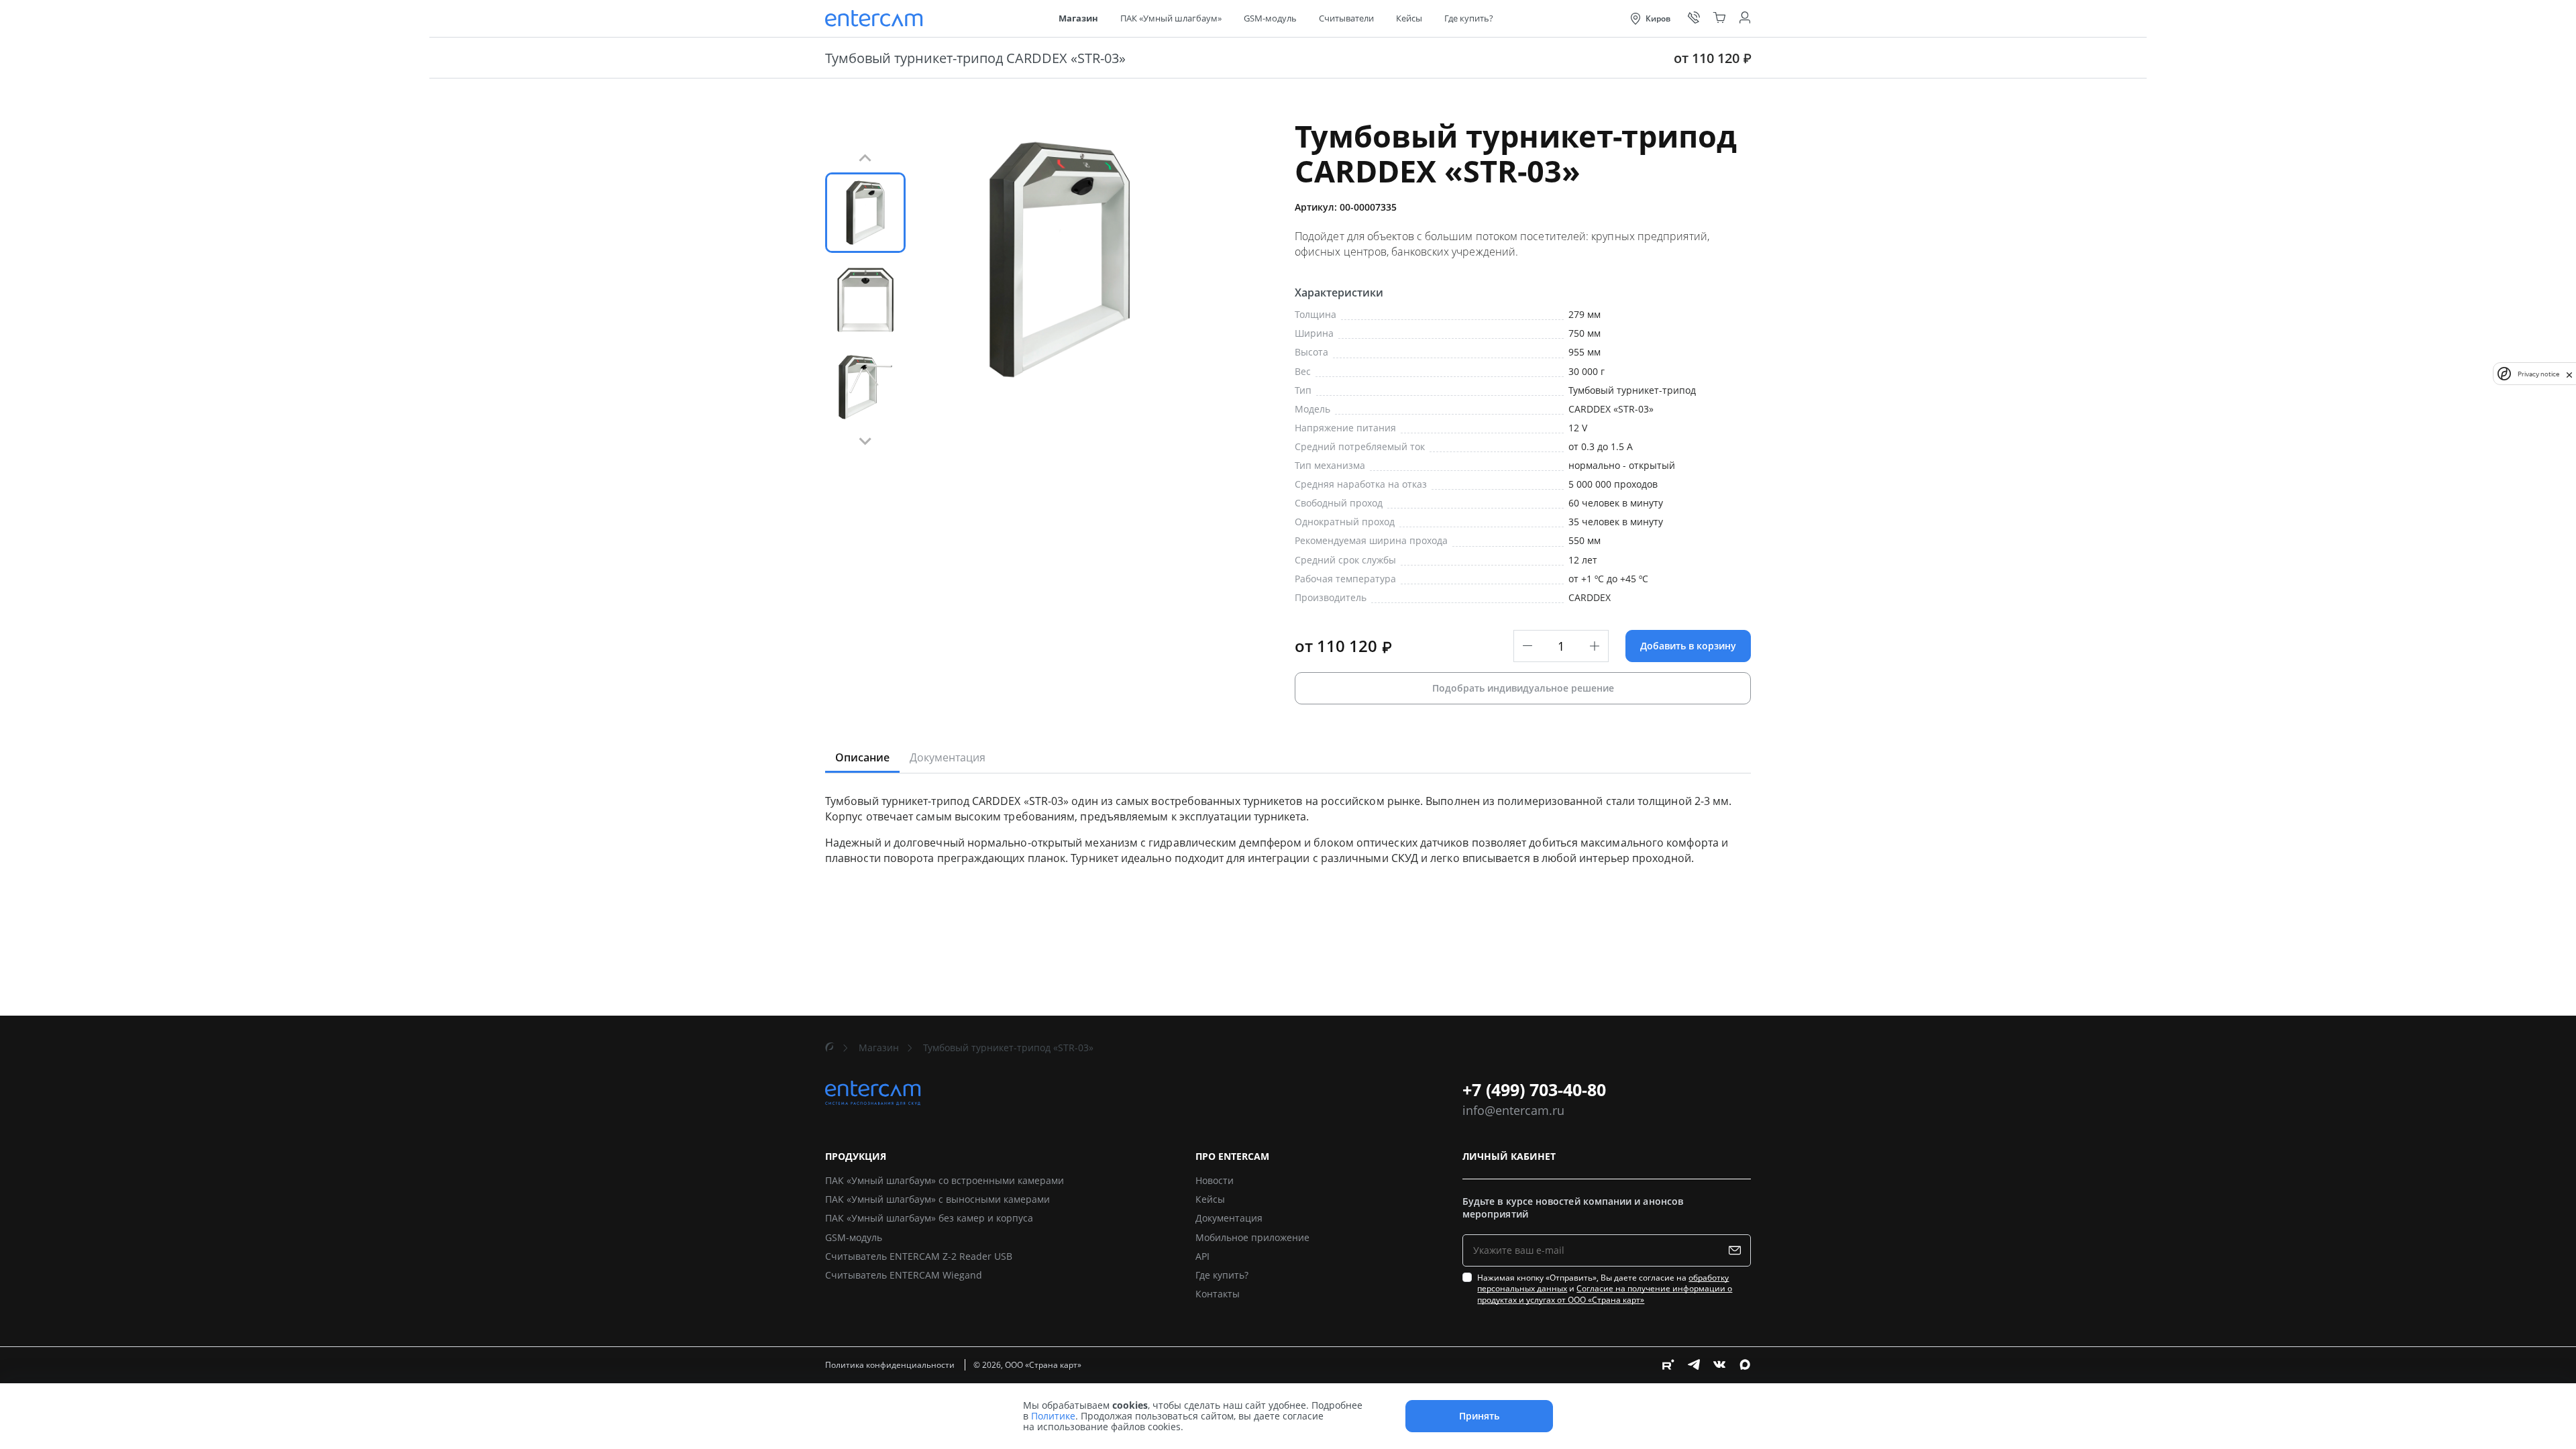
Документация (1229, 1218)
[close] (2569, 374)
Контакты (1218, 1294)
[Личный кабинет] (1745, 18)
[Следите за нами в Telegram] (1694, 1364)
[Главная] (830, 1048)
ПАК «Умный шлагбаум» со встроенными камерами (945, 1180)
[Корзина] (1719, 18)
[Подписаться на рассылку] (1738, 1250)
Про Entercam (1232, 1157)
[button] (865, 213)
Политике (1053, 1416)
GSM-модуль (1270, 18)
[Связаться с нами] (1694, 18)
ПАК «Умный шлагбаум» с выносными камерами (937, 1199)
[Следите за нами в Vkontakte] (1719, 1364)
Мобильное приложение (1252, 1237)
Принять (1479, 1416)
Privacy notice (2538, 374)
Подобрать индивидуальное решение (1523, 688)
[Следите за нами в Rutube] (1668, 1364)
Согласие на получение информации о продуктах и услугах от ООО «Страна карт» (1605, 1294)
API (1202, 1256)
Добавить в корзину (1688, 646)
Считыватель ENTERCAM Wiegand (904, 1275)
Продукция (856, 1157)
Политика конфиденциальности (891, 1365)
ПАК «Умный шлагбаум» (1171, 18)
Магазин (1078, 18)
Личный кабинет (1509, 1157)
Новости (1215, 1180)
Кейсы (1409, 18)
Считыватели (1346, 18)
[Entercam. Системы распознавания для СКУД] (875, 18)
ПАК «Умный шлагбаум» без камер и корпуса (929, 1218)
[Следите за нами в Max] (1745, 1364)
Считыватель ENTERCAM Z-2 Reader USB (919, 1256)
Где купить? (1469, 18)
